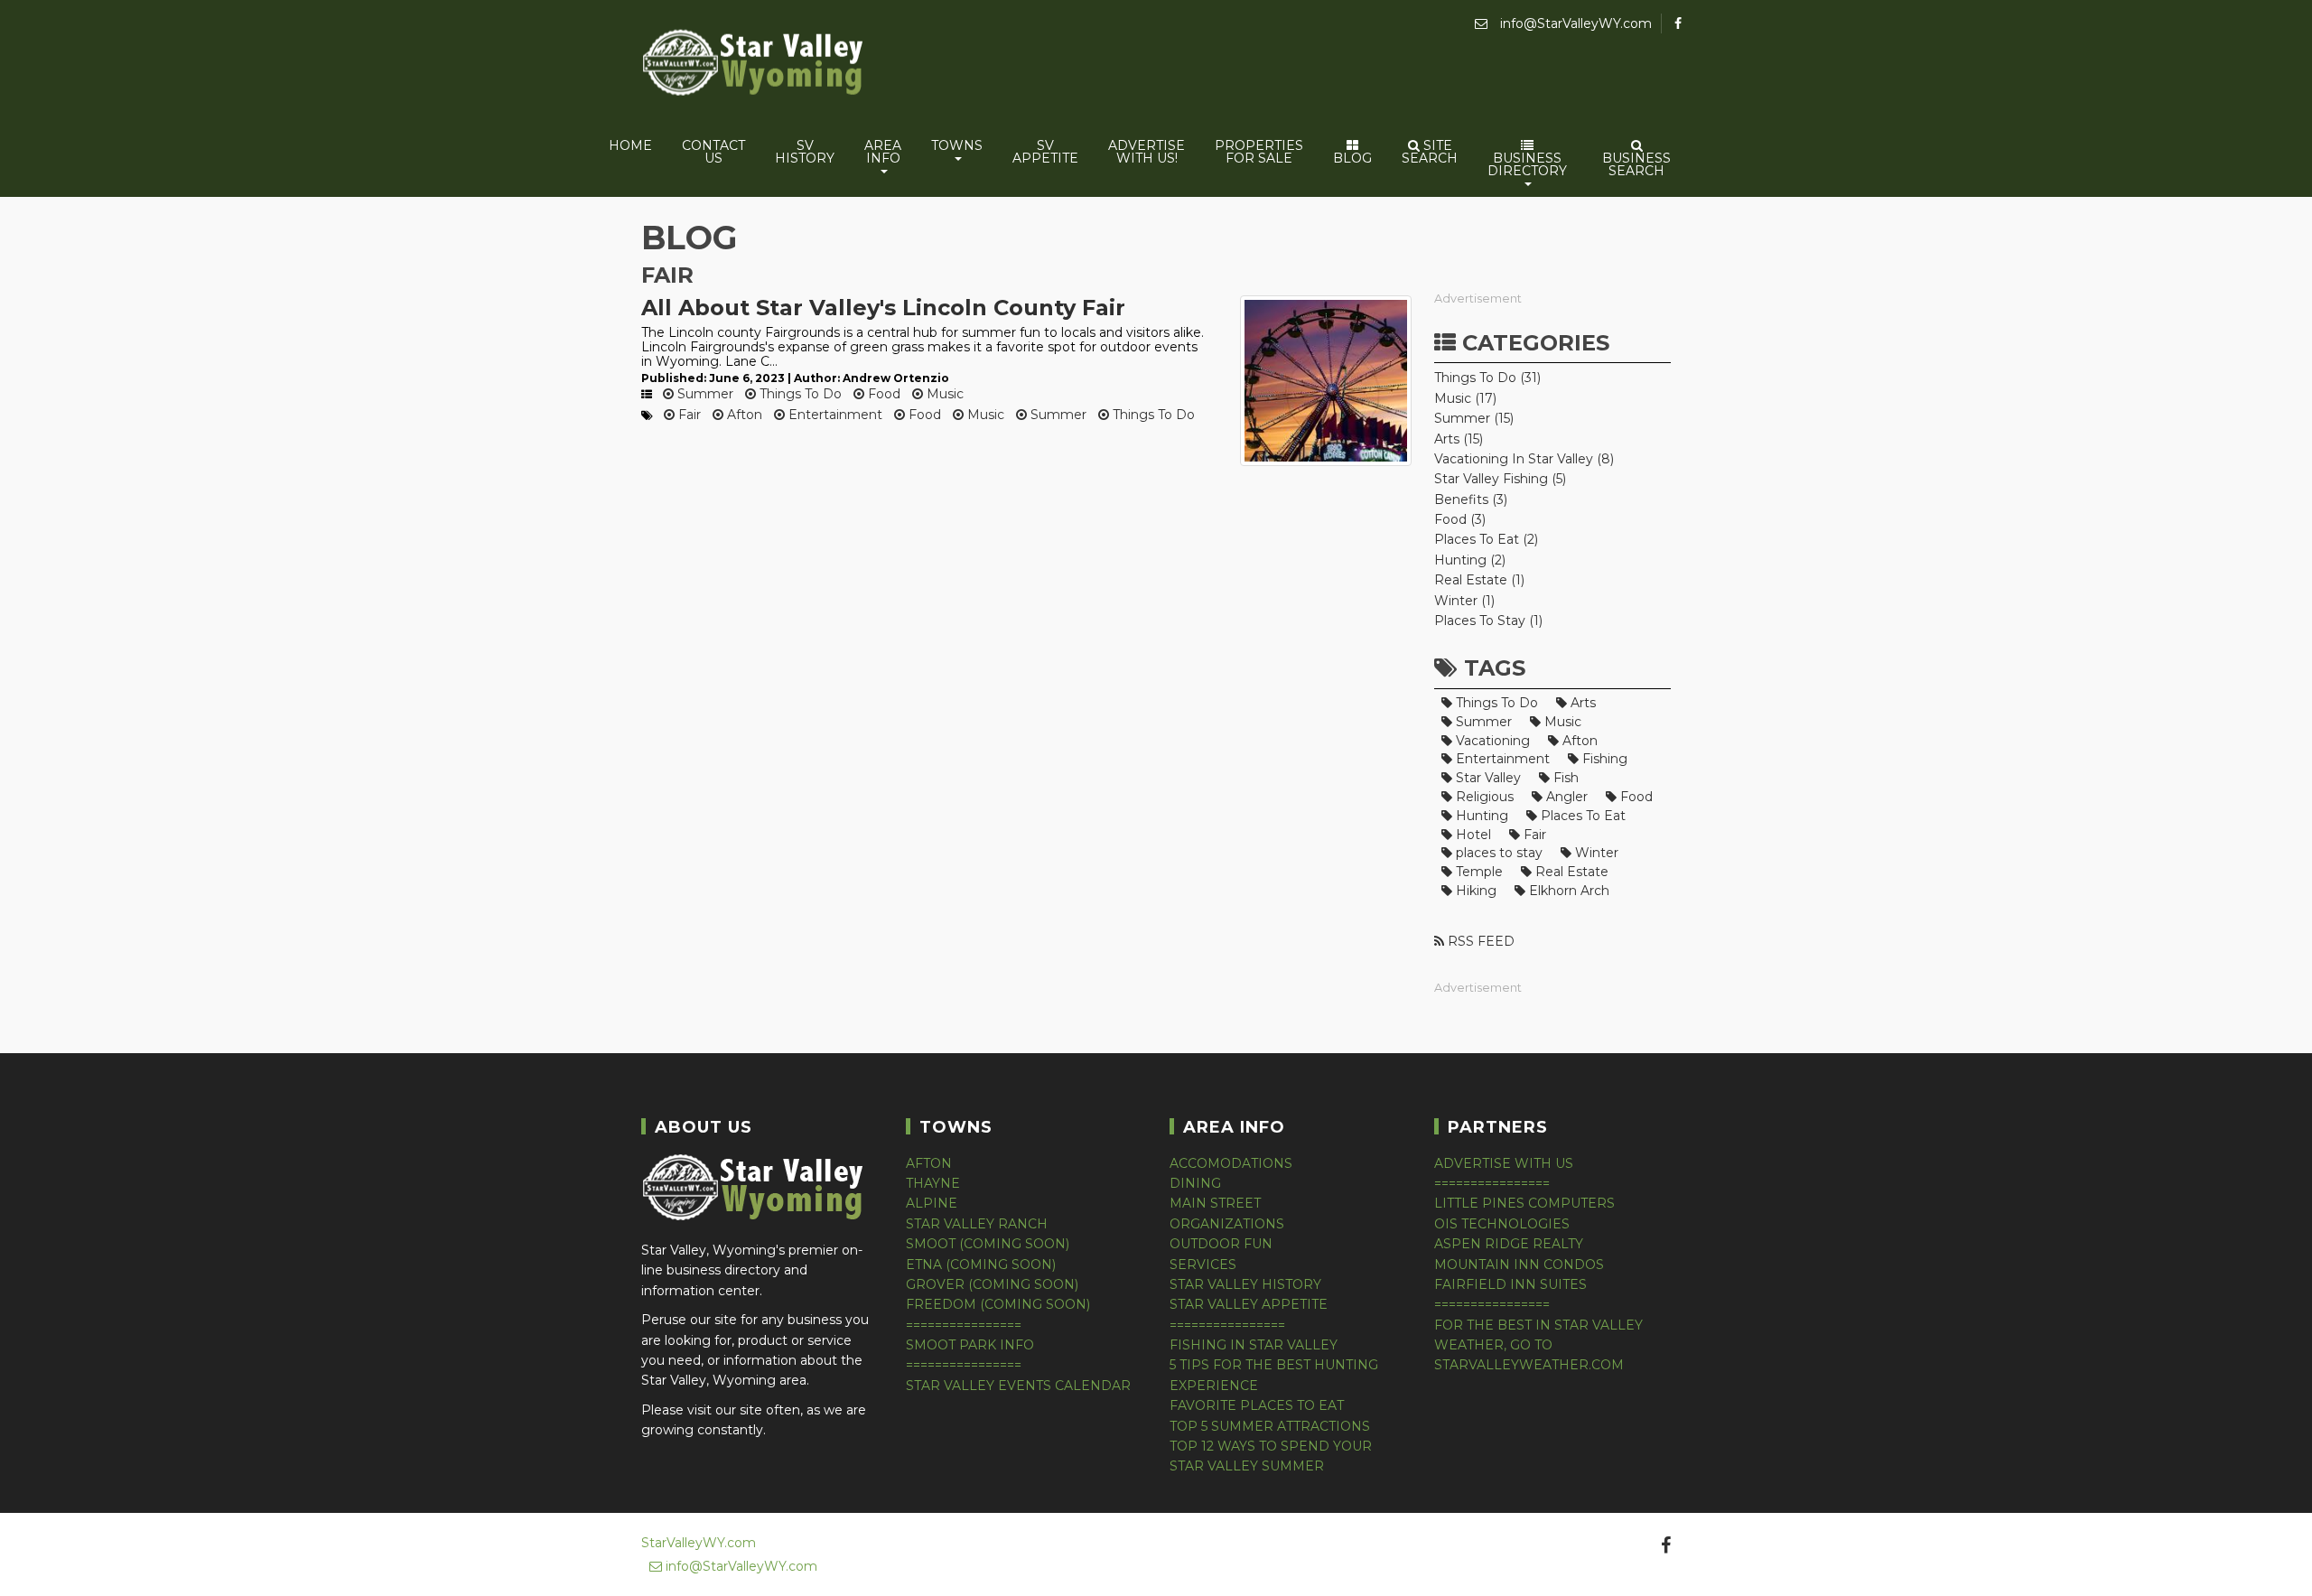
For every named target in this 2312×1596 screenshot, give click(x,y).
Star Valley (1487, 778)
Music (943, 394)
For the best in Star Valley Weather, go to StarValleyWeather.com (1538, 1345)
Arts (1581, 703)
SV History (805, 152)
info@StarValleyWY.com (1574, 23)
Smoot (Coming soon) (988, 1244)
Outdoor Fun (1221, 1244)
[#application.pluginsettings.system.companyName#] (754, 65)
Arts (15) (1459, 439)
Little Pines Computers (1524, 1203)
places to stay (1497, 853)
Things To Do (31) (1487, 378)
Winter (1595, 853)
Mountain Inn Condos (1519, 1265)
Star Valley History (1245, 1284)
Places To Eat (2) (1486, 539)
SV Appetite (1045, 152)
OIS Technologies (1502, 1224)
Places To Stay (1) (1488, 621)
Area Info (883, 152)
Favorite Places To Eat (1257, 1405)
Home (630, 145)
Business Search (1636, 164)
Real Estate (1570, 872)
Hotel (1472, 835)
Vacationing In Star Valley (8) (1524, 459)
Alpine (932, 1203)
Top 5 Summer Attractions (1270, 1426)
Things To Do (799, 394)
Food (882, 394)
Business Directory (1527, 164)
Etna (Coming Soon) (981, 1265)
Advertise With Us (1504, 1163)
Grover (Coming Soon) (992, 1284)
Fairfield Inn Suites (1510, 1284)
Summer (704, 394)
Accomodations (1231, 1163)
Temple (1478, 872)
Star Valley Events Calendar (1018, 1386)
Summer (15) (1474, 418)
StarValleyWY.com (699, 1543)
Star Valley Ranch (977, 1224)
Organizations (1227, 1224)
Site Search (1430, 152)
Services (1203, 1265)
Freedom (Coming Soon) (998, 1304)
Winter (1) (1464, 601)
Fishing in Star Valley (1254, 1345)
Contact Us (713, 152)
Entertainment (834, 415)
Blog (1352, 158)
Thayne (933, 1183)
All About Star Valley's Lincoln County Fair (883, 308)
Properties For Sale (1259, 152)
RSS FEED (1479, 941)
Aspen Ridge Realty (1509, 1244)
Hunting (1480, 816)
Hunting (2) (1470, 560)
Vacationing (1491, 741)
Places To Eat (1581, 816)
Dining (1195, 1183)
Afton (743, 415)
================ (964, 1325)
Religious (1483, 797)
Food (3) (1460, 519)
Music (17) (1465, 398)
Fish (1564, 778)
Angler (1565, 797)
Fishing (1603, 759)
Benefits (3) (1471, 499)
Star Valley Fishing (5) (1500, 479)
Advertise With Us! (1147, 152)
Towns (957, 145)
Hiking (1474, 891)
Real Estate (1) (1479, 580)
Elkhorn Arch (1567, 891)
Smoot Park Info (970, 1345)
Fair (688, 415)
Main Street (1215, 1203)
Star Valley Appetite (1249, 1304)
